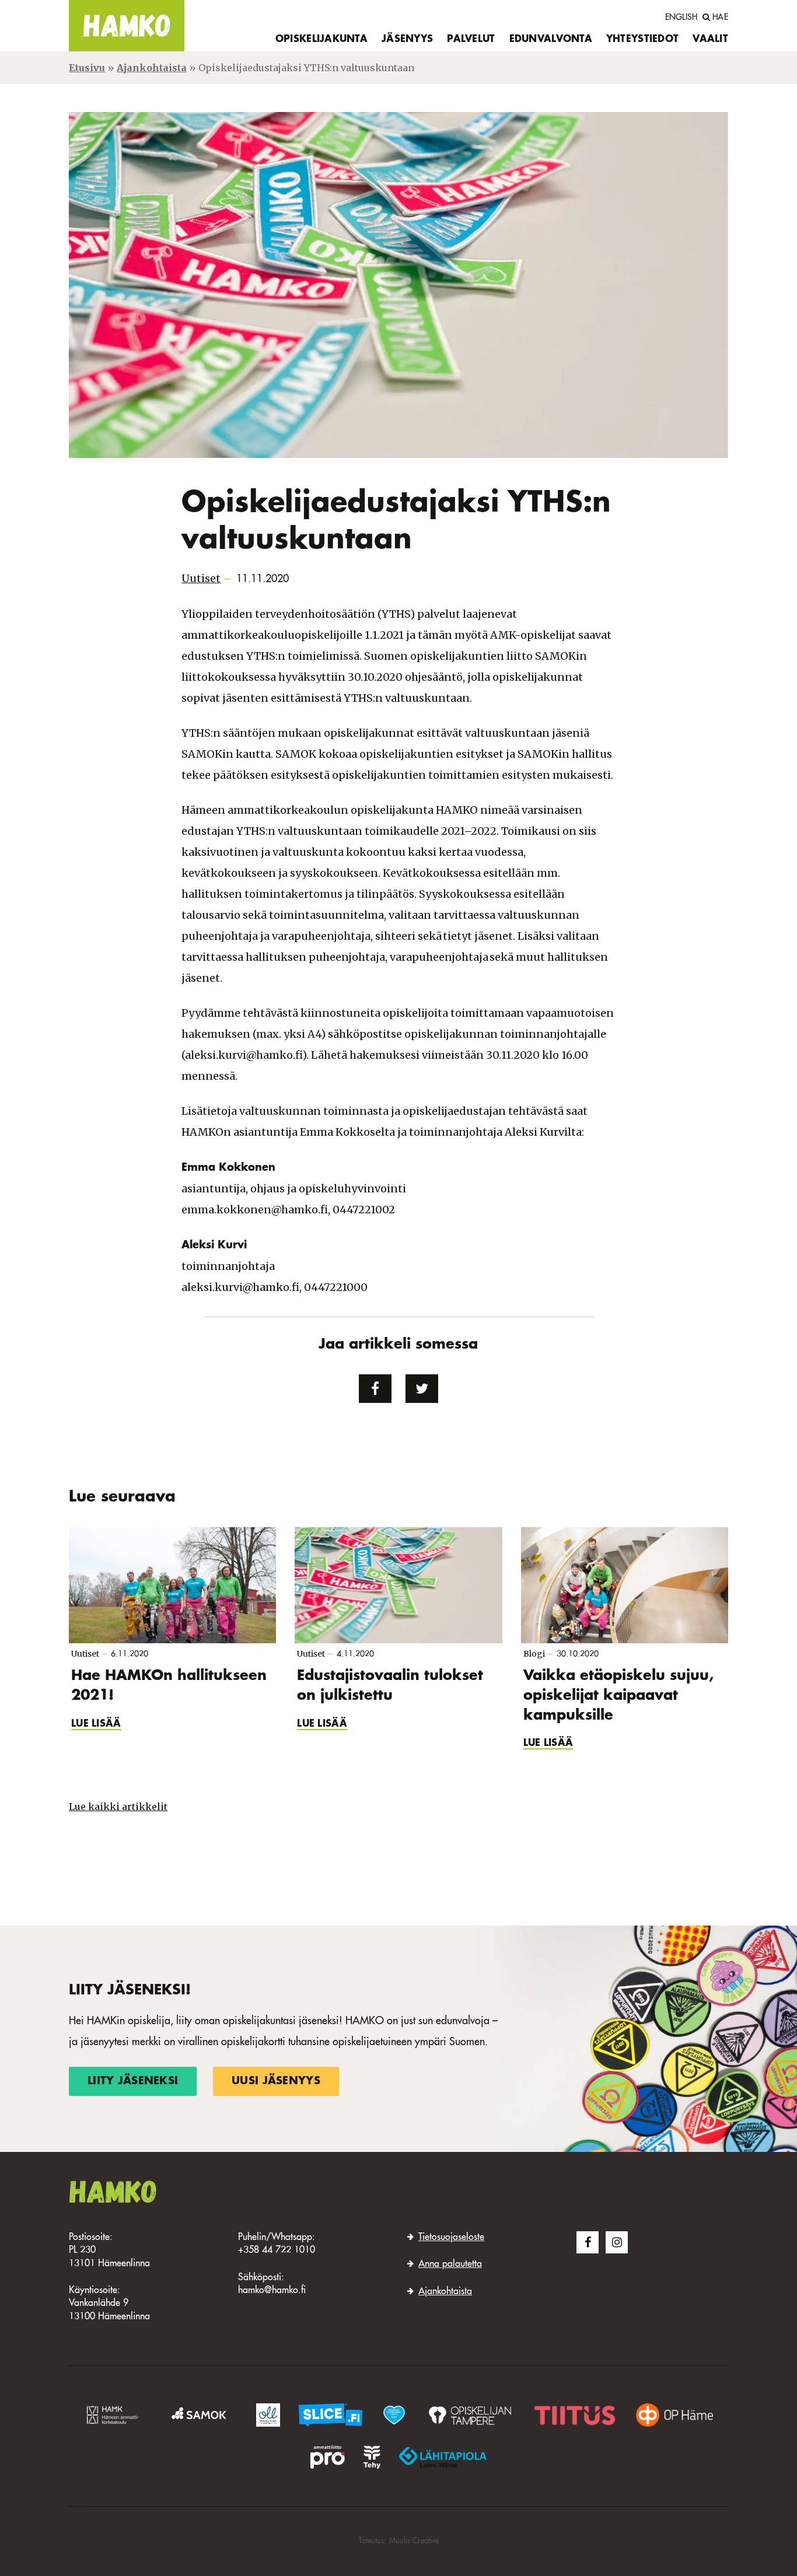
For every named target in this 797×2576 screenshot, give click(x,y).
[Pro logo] (327, 2457)
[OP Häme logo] (674, 2415)
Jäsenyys (407, 40)
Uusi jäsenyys (276, 2081)
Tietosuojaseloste (451, 2238)
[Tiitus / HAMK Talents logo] (575, 2415)
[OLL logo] (268, 2415)
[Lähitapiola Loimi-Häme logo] (443, 2457)
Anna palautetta (450, 2264)
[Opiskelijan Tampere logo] (470, 2415)
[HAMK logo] (115, 2415)
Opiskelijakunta (321, 40)
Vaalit (710, 40)
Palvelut (471, 40)
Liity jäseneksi (133, 2081)
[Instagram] (617, 2242)
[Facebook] (588, 2242)
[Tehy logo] (372, 2457)
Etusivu (87, 68)
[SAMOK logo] (201, 2415)
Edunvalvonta (551, 40)
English (681, 17)
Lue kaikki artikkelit (118, 1807)
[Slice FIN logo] (331, 2415)
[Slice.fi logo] (394, 2415)
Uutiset (201, 578)
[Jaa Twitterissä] (422, 1389)
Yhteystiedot (642, 40)
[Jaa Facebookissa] (375, 1389)
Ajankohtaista (152, 68)
